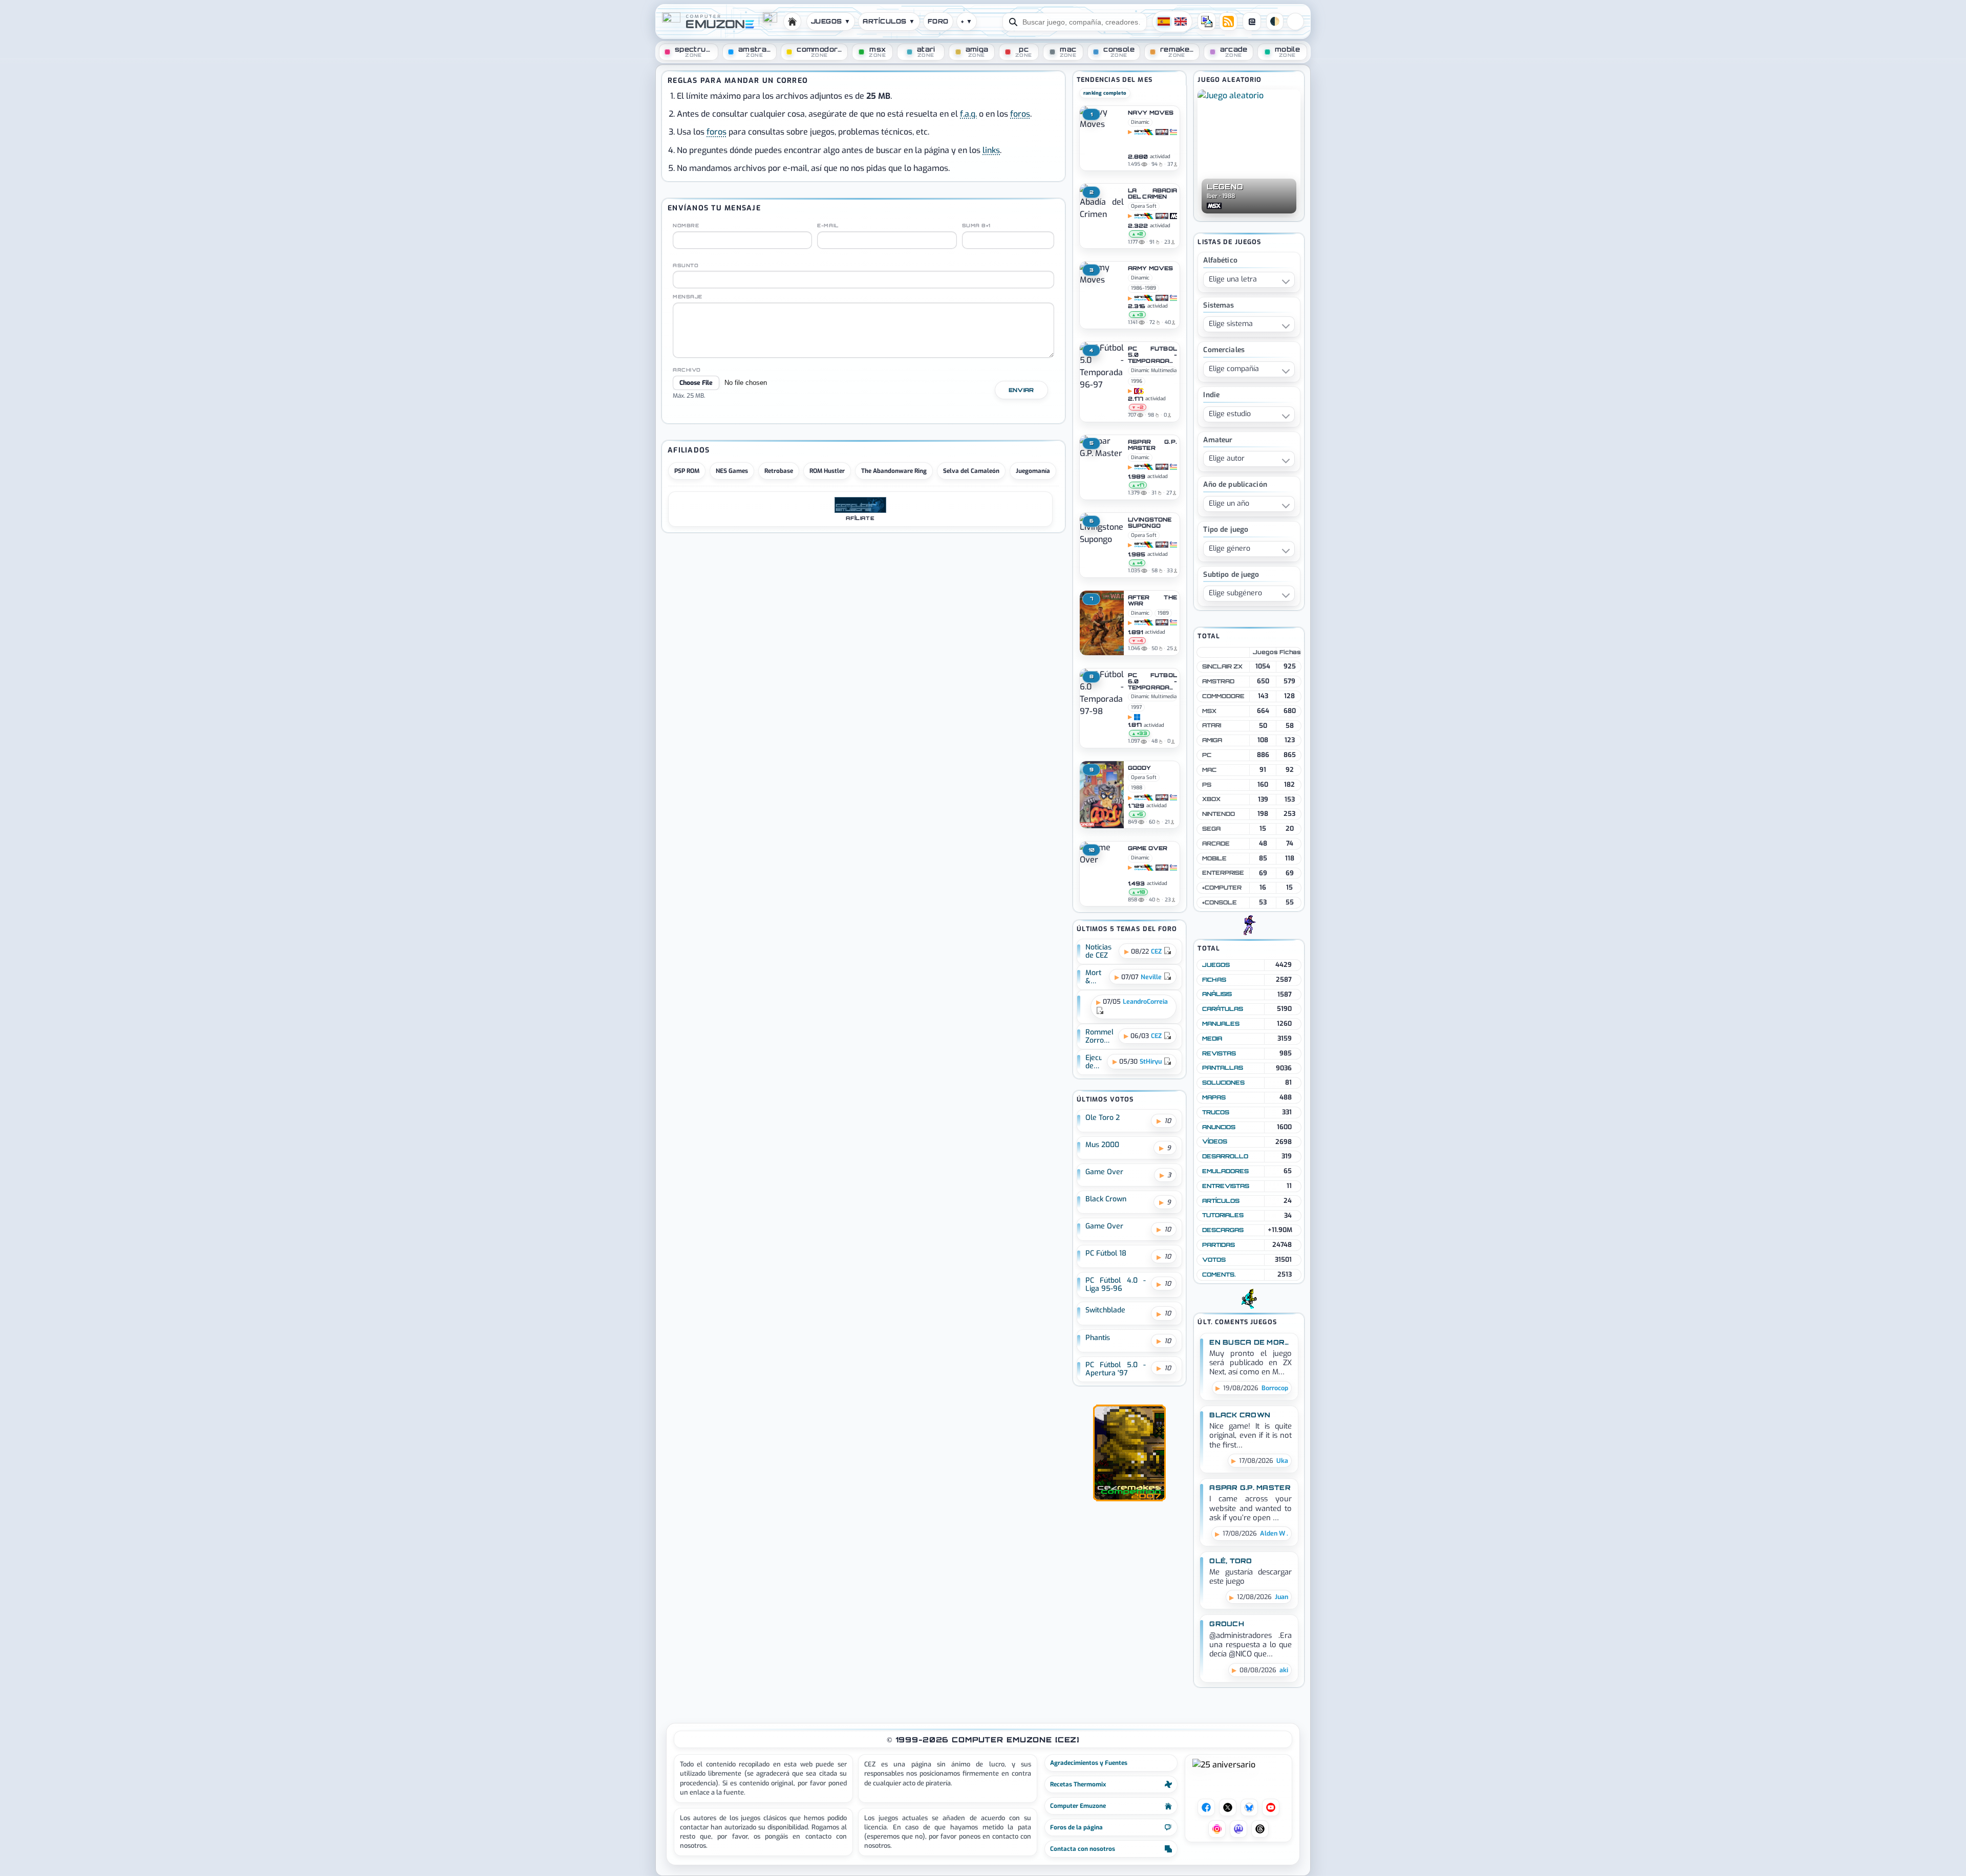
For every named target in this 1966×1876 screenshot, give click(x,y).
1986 (1137, 288)
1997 (1136, 707)
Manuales (1221, 1024)
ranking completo (1105, 93)
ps (1207, 785)
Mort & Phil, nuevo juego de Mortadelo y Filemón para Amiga (1095, 977)
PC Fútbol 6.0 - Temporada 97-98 (1152, 682)
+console (1220, 902)
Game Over (1148, 849)
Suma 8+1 (976, 226)
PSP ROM (687, 471)
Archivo (687, 370)
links (991, 150)
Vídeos (1215, 1141)
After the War (1152, 601)
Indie (1211, 395)
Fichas (1214, 980)
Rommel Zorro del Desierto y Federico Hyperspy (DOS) (1099, 1037)
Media (1212, 1039)
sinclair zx (1222, 666)
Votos (1214, 1260)
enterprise (1223, 873)
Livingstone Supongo (1150, 523)
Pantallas (1223, 1068)
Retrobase (779, 471)
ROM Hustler (827, 471)
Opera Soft (1144, 206)
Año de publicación (1235, 485)
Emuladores (1225, 1171)
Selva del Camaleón (971, 471)
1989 (1150, 288)
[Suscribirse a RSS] (1228, 21)
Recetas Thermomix (1078, 1784)
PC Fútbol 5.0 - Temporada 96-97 (1152, 355)
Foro (938, 21)
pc (1207, 755)
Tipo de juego (1226, 530)
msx (1209, 711)
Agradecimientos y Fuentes (1089, 1763)
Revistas (1219, 1053)
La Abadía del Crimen (1152, 194)
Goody (1140, 768)
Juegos (1216, 965)
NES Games (732, 471)
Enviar (1021, 390)
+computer (1222, 888)
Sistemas (1219, 306)
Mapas (1214, 1097)
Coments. (1219, 1275)
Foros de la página (1076, 1827)
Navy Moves (1151, 113)
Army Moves (1150, 269)
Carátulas (1223, 1009)
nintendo (1219, 814)
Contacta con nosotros (1083, 1849)
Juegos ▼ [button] (831, 21)
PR (1295, 21)
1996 (1137, 381)
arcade (1216, 844)
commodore (1223, 696)
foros (1020, 114)
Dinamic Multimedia (1154, 370)
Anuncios (1219, 1127)
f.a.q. (968, 114)
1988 (1137, 788)
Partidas (1219, 1245)
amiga (1212, 740)
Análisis (1217, 994)
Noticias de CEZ (1098, 952)
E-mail (828, 226)
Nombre (686, 226)
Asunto (686, 266)
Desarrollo (1225, 1156)
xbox (1211, 799)
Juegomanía (1033, 471)
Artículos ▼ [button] (889, 21)
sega (1211, 829)
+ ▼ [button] (967, 21)
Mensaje (688, 297)
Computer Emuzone (1078, 1806)
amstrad (1218, 681)
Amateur (1218, 440)
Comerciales (1224, 350)
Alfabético (1220, 261)
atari (1212, 725)
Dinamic (1140, 122)
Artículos (1221, 1201)
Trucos (1216, 1112)
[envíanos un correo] (1207, 21)
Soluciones (1223, 1083)
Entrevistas (1226, 1186)
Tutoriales (1223, 1215)
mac (1209, 770)
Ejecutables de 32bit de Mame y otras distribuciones (1094, 1062)
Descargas (1223, 1230)
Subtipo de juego (1231, 575)
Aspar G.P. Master (1152, 445)
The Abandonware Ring (894, 471)
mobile (1214, 858)
